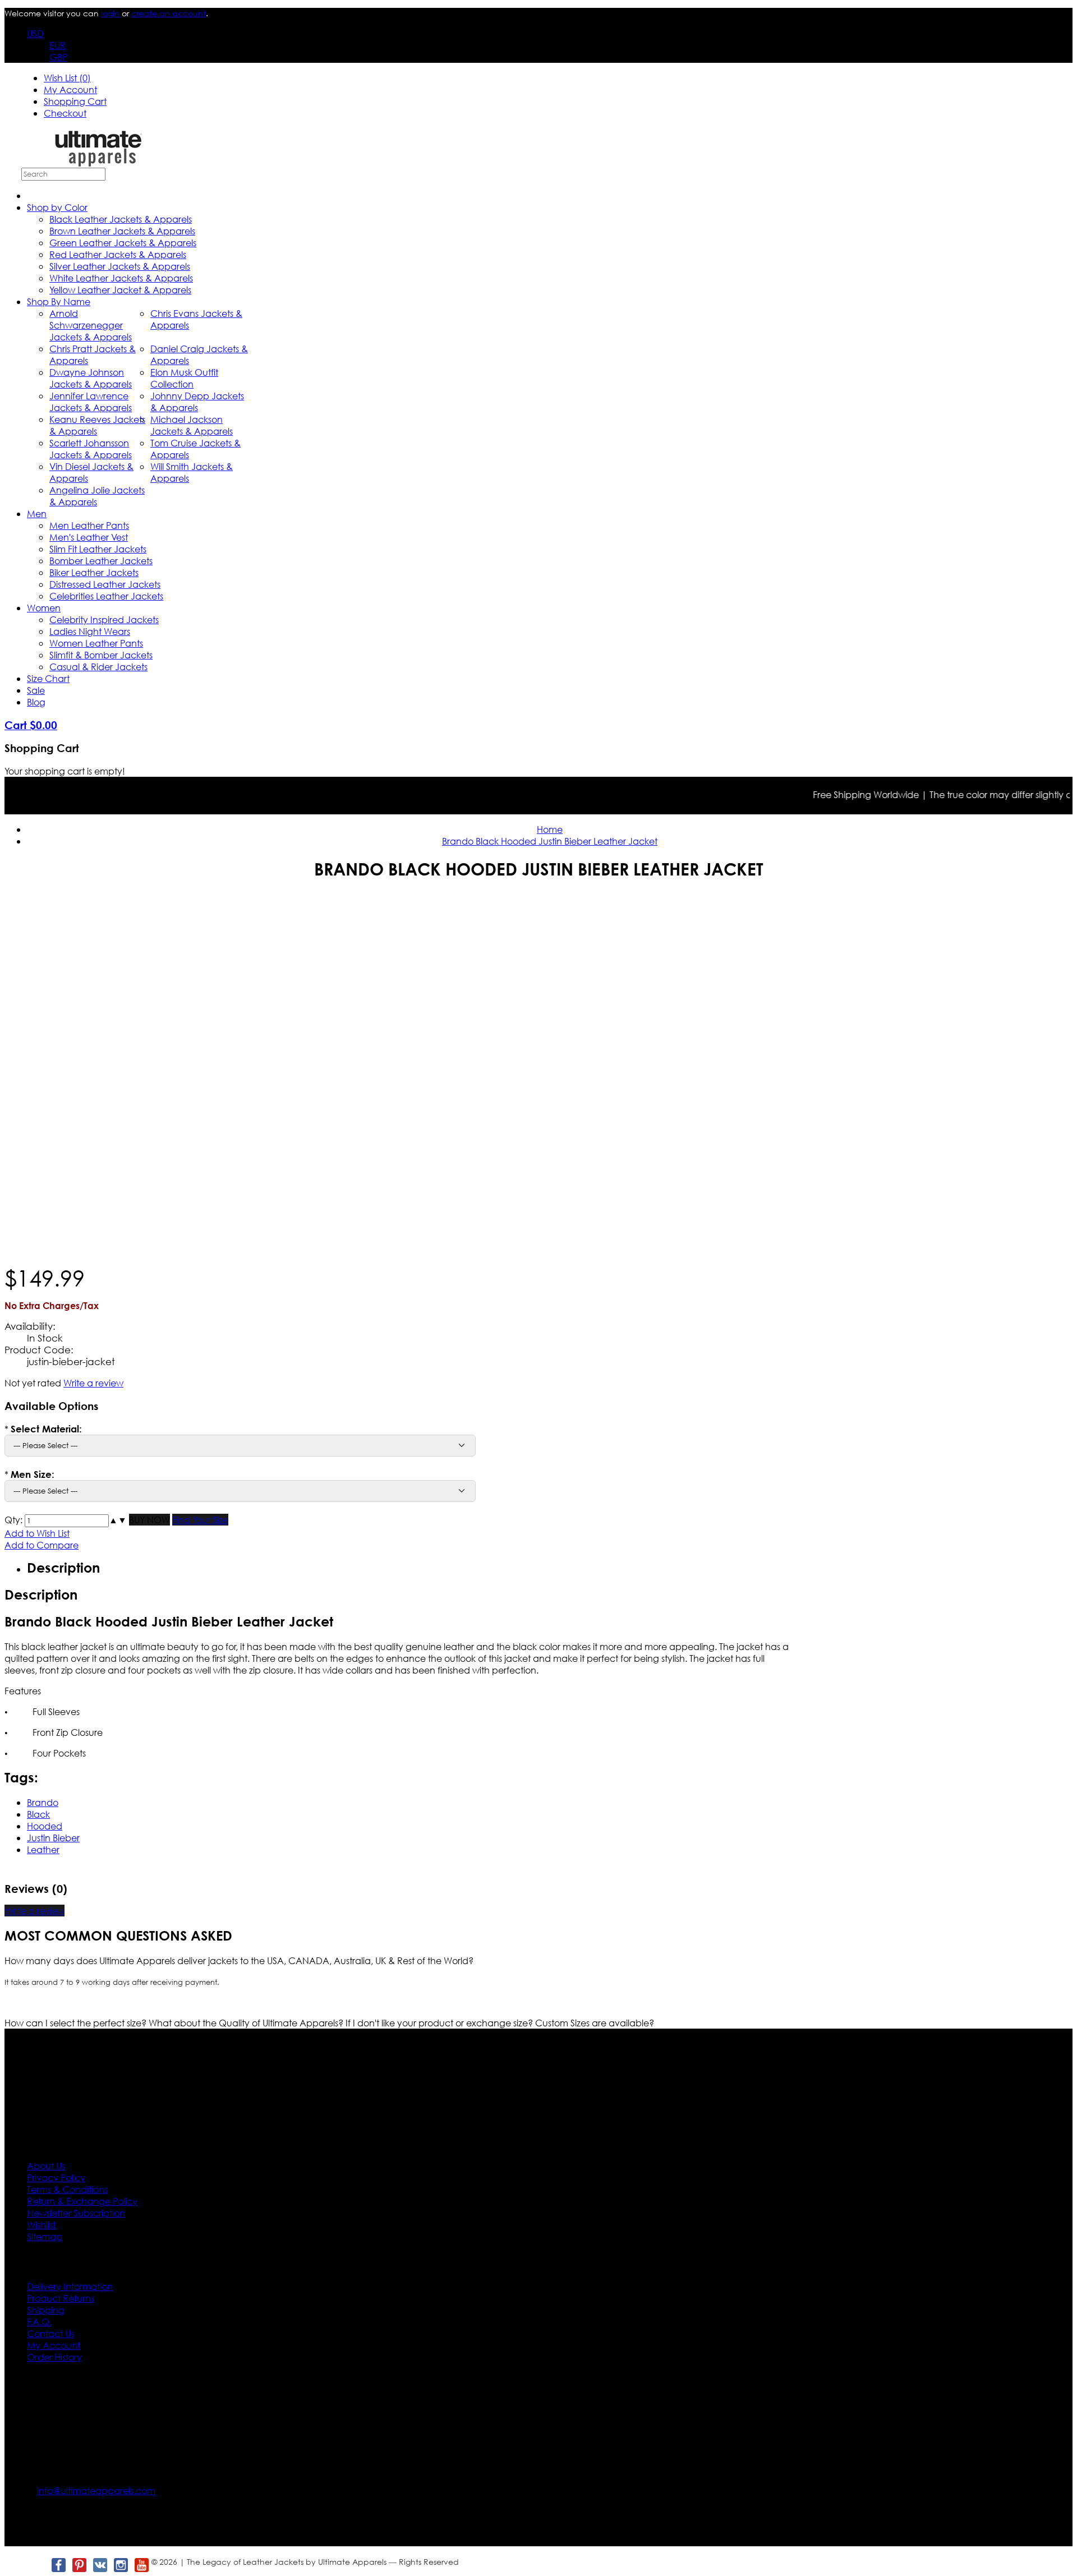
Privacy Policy (56, 2178)
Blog (36, 702)
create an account (169, 13)
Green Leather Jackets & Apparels (123, 243)
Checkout (65, 113)
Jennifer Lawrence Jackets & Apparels (91, 402)
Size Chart (48, 678)
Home (550, 829)
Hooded (45, 1826)
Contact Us (50, 2333)
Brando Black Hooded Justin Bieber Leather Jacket (550, 841)
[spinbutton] (67, 1521)
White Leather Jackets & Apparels (121, 278)
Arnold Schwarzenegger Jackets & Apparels (91, 325)
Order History (54, 2357)
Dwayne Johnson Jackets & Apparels (91, 378)
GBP (58, 57)
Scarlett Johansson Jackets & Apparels (91, 449)
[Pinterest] (79, 2565)
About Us (46, 2166)
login (110, 13)
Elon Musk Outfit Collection (184, 378)
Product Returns (61, 2298)
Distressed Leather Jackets (105, 584)
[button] (113, 1520)
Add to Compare (42, 1545)
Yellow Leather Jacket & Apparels (120, 290)
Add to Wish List (37, 1533)
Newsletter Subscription (76, 2213)
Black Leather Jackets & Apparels (121, 219)
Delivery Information (70, 2286)
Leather (43, 1849)
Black (38, 1814)
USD (35, 33)
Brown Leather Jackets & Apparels (122, 231)
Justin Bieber (53, 1838)
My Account (70, 89)
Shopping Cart (75, 101)
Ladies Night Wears (90, 631)
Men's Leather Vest (89, 537)
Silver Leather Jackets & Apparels (120, 266)
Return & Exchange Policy (82, 2201)
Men (37, 513)
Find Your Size (200, 1520)
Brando (43, 1802)
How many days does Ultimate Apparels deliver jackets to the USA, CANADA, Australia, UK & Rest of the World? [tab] (239, 1960)
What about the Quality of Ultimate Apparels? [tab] (247, 2023)
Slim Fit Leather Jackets (98, 549)
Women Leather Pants (96, 643)
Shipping (46, 2310)
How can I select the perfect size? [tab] (77, 2023)
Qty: (13, 1520)
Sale (36, 690)
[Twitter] (37, 2565)
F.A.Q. (39, 2322)
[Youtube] (141, 2565)
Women (44, 608)
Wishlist (41, 2225)
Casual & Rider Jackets (98, 667)
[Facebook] (58, 2565)
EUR (57, 45)
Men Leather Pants (89, 525)
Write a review (93, 1383)
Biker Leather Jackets (94, 572)
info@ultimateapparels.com (96, 2490)
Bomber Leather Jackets (101, 561)
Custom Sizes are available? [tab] (595, 2023)
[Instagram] (120, 2565)
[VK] (100, 2565)
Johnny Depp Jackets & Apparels (197, 402)
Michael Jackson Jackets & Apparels (192, 425)
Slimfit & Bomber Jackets (101, 655)
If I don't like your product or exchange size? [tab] (440, 2023)
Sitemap (45, 2236)
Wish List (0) (67, 78)
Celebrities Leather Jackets (106, 596)
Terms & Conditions (67, 2189)
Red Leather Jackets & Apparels (118, 254)
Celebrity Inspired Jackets (104, 619)
